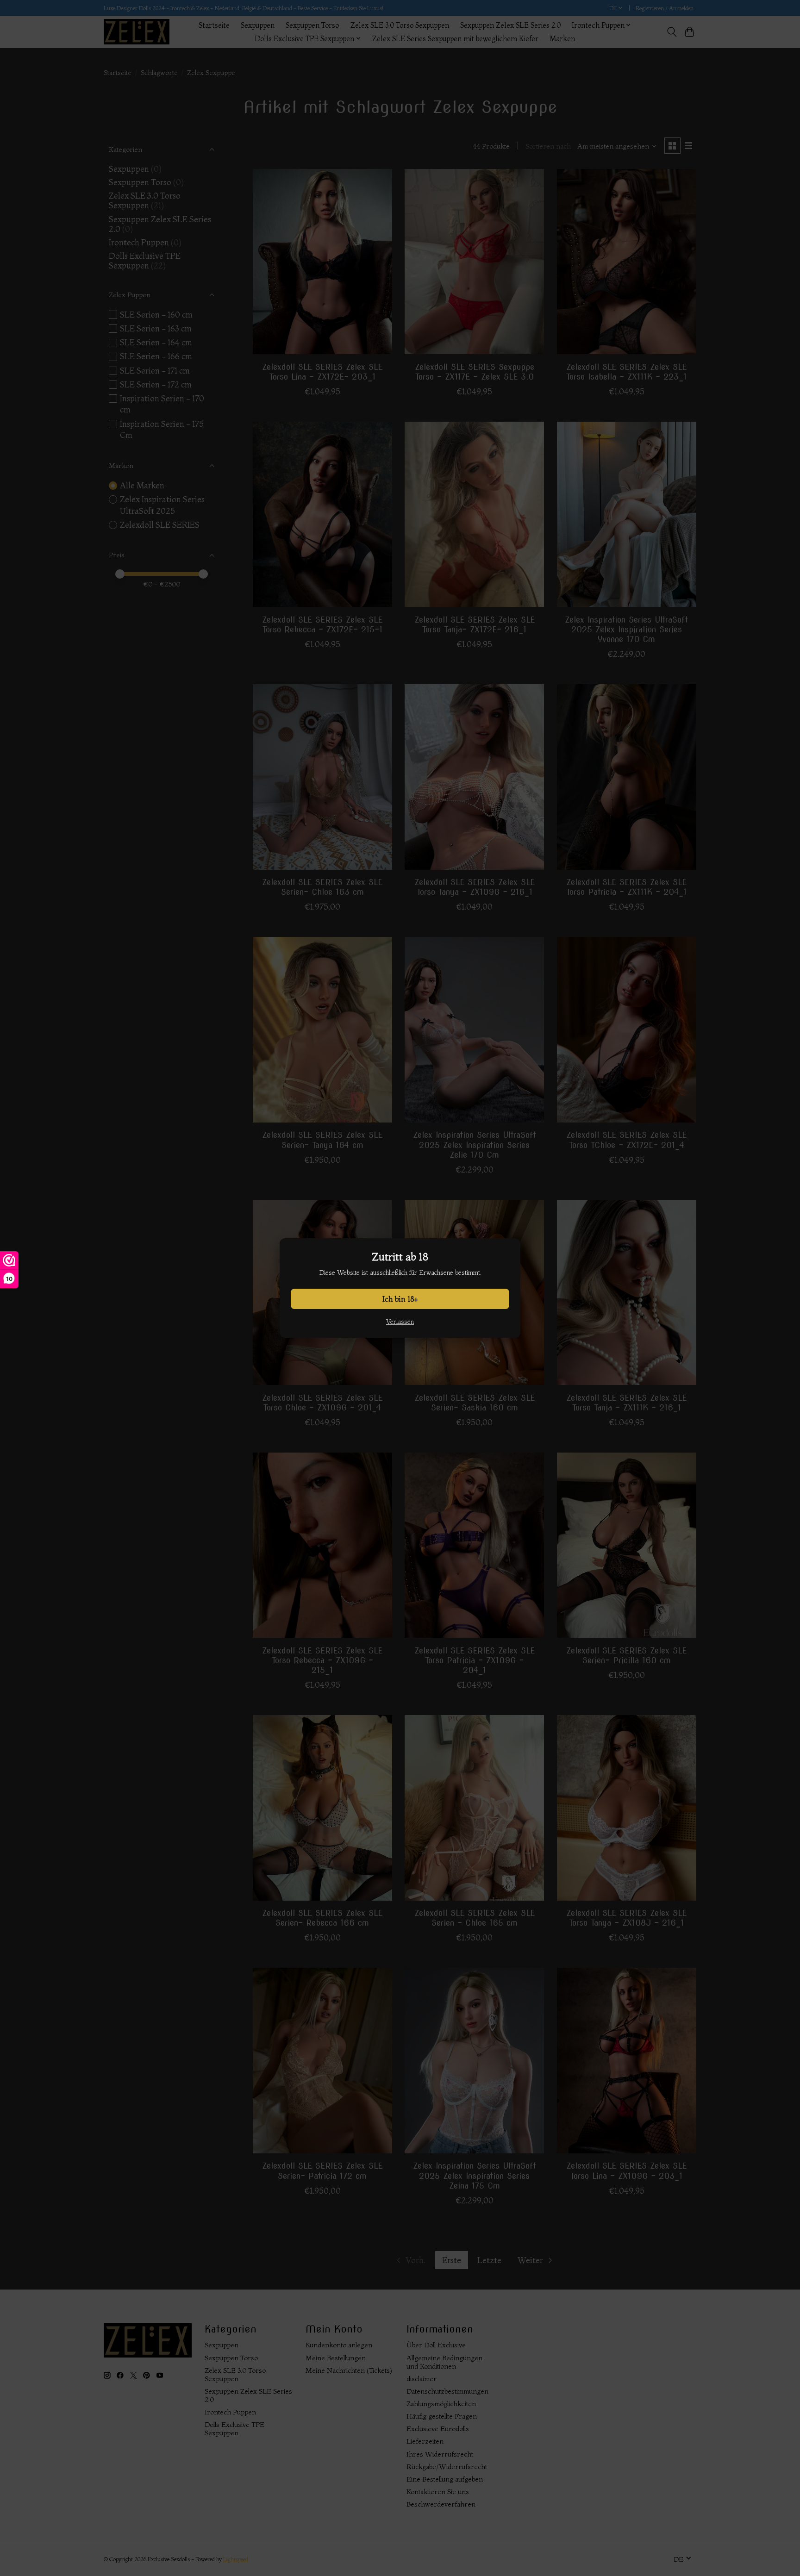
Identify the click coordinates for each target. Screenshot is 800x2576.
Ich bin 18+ (400, 1299)
